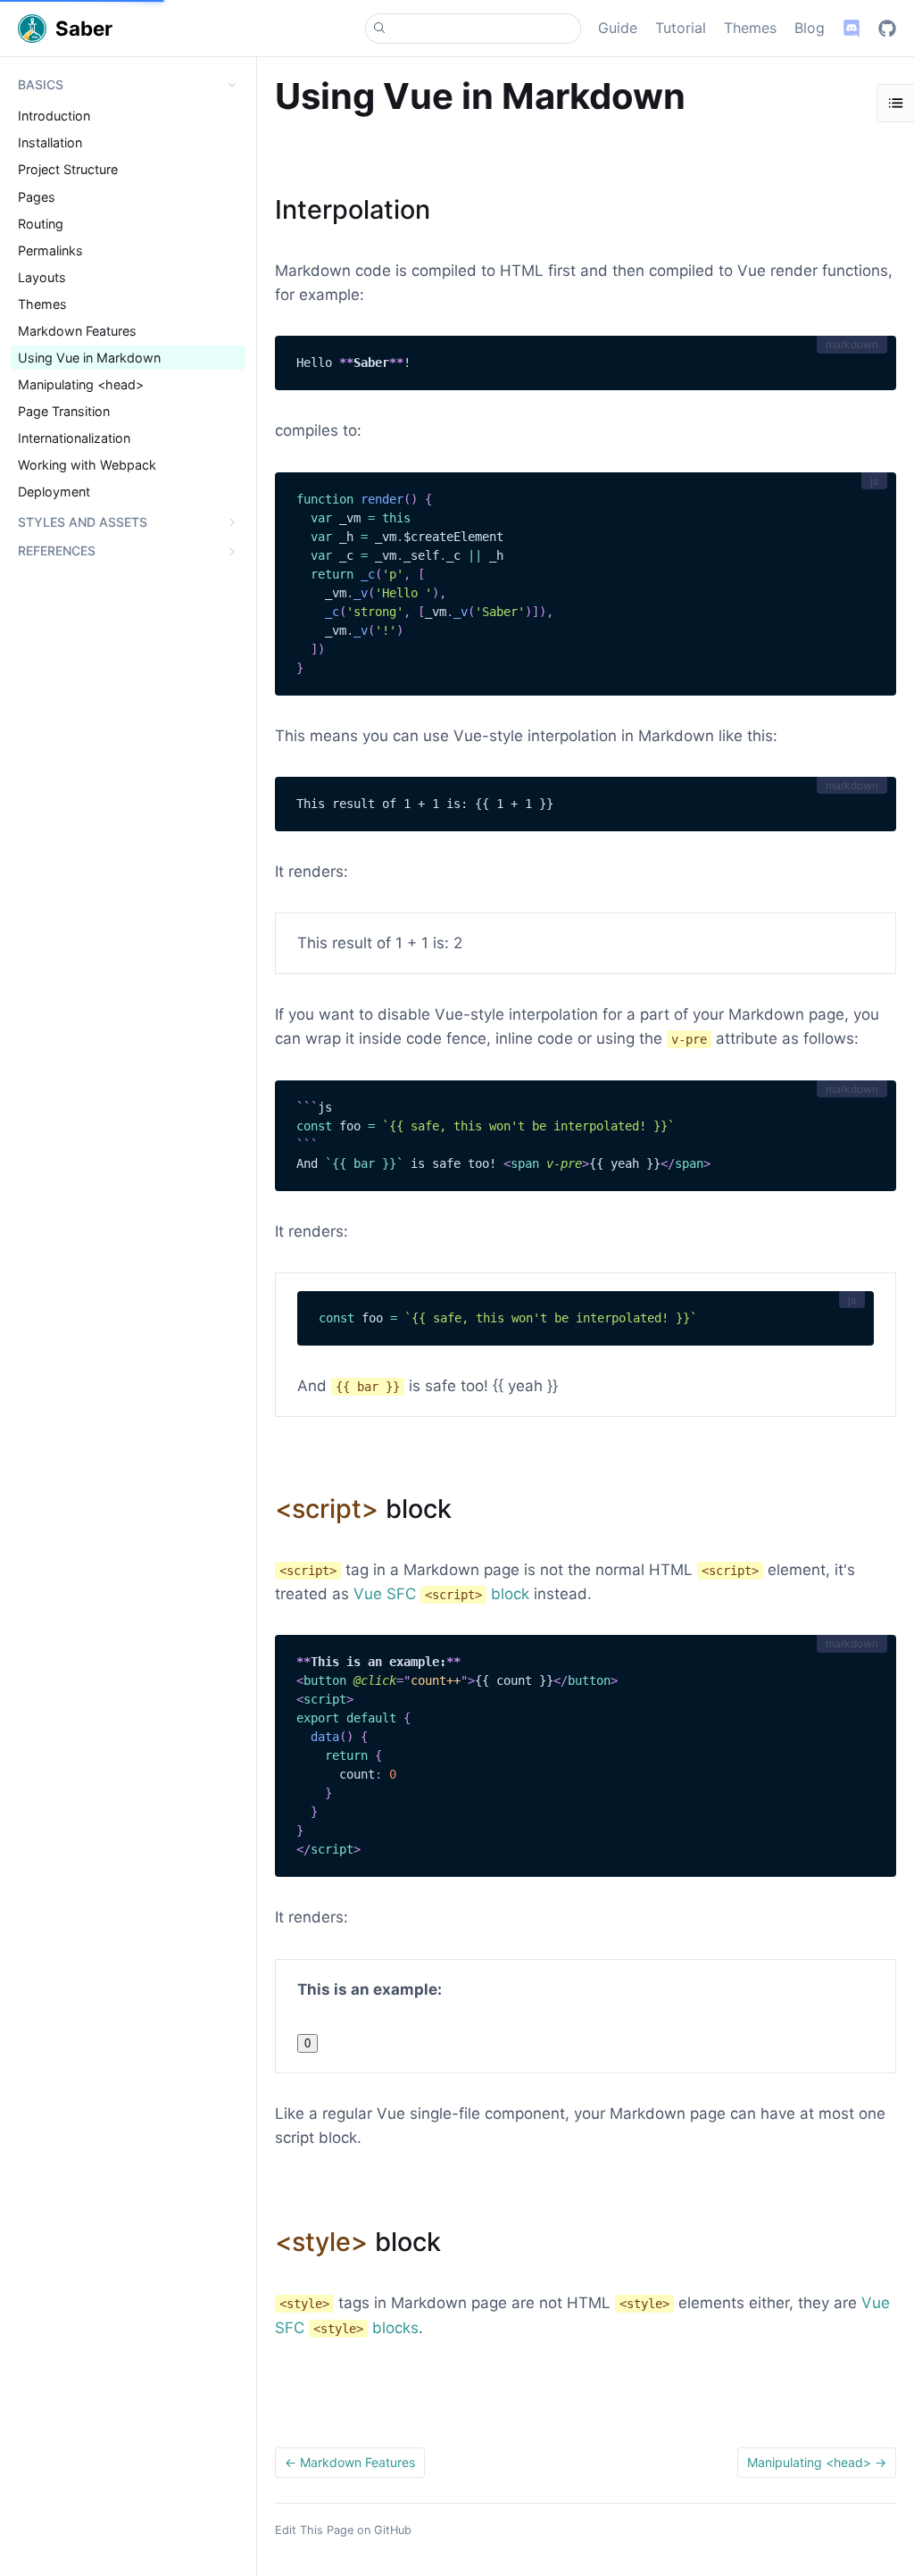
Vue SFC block (441, 1594)
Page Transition (64, 411)
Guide (618, 28)
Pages (37, 197)
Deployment (54, 492)
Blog (810, 28)
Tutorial (681, 28)
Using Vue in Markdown (89, 358)
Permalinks (50, 250)
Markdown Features (77, 331)
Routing (41, 224)
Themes (750, 28)
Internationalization (74, 438)
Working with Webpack (87, 465)
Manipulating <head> (81, 384)
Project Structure (68, 169)
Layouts (42, 277)
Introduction (54, 116)
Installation (50, 142)
